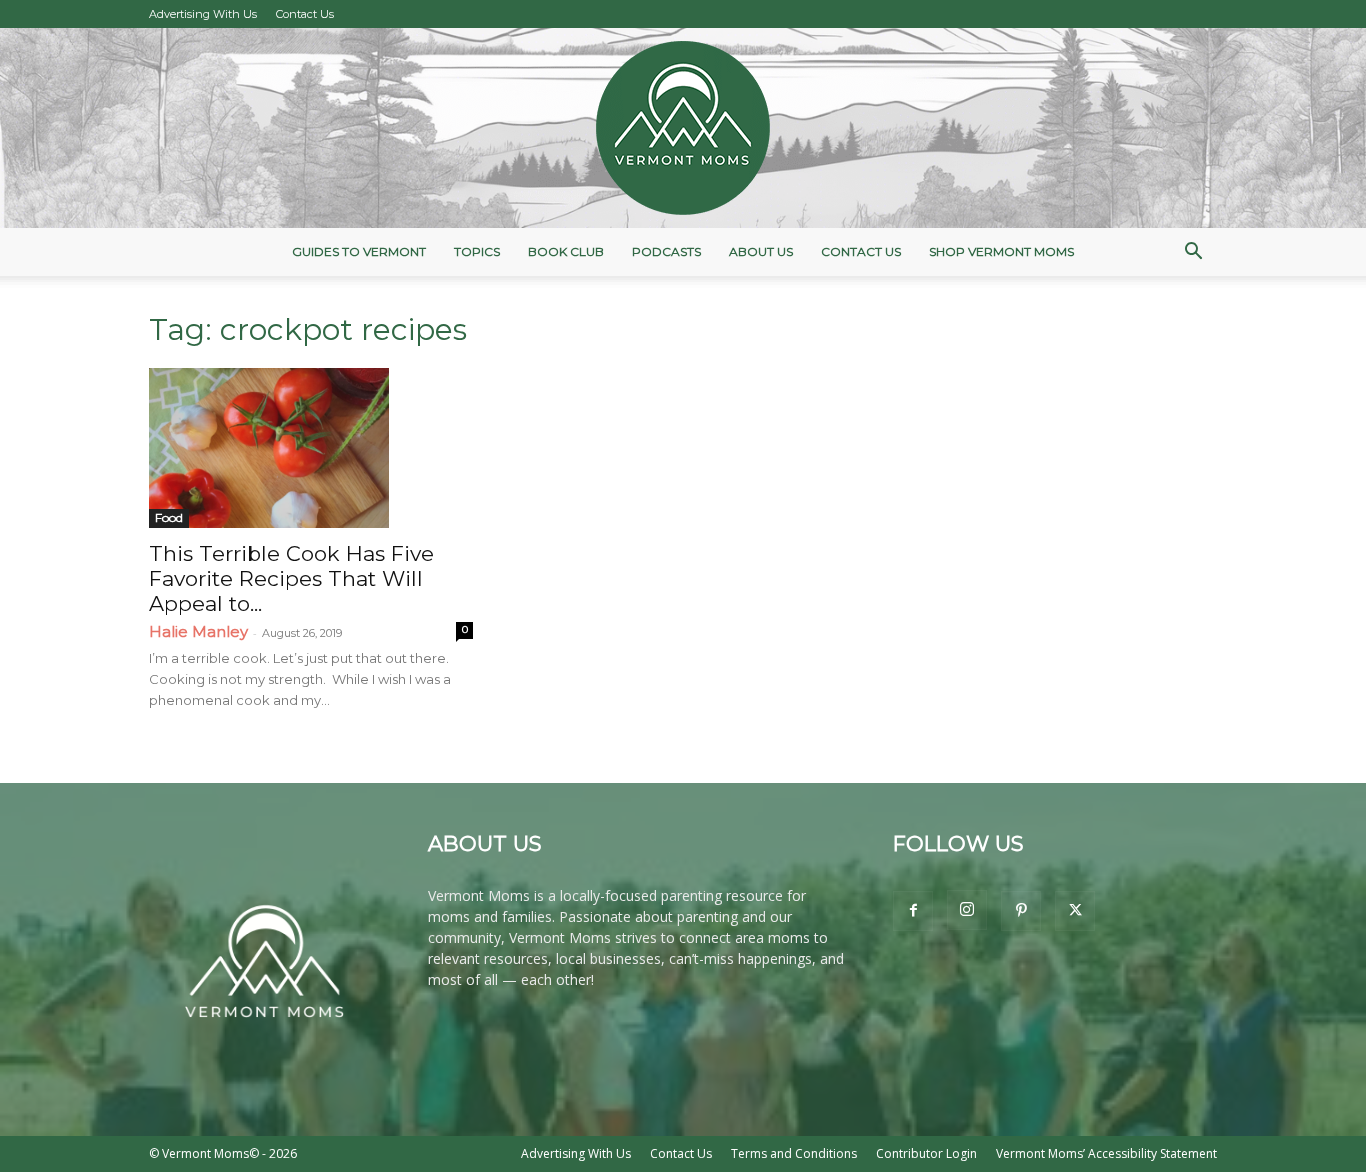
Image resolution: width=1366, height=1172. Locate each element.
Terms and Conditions (794, 1153)
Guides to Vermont (359, 251)
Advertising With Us (203, 14)
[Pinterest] (1021, 911)
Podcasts (666, 251)
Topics (477, 251)
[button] (1193, 253)
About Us (761, 251)
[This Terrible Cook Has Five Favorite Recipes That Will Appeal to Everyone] (311, 448)
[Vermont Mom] (683, 128)
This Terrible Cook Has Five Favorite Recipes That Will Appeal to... (291, 578)
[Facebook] (913, 911)
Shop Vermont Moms (1001, 251)
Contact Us (305, 14)
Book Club (566, 251)
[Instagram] (967, 910)
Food (169, 517)
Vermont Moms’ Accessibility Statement (1106, 1153)
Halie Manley (198, 631)
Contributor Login (926, 1153)
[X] (1075, 911)
